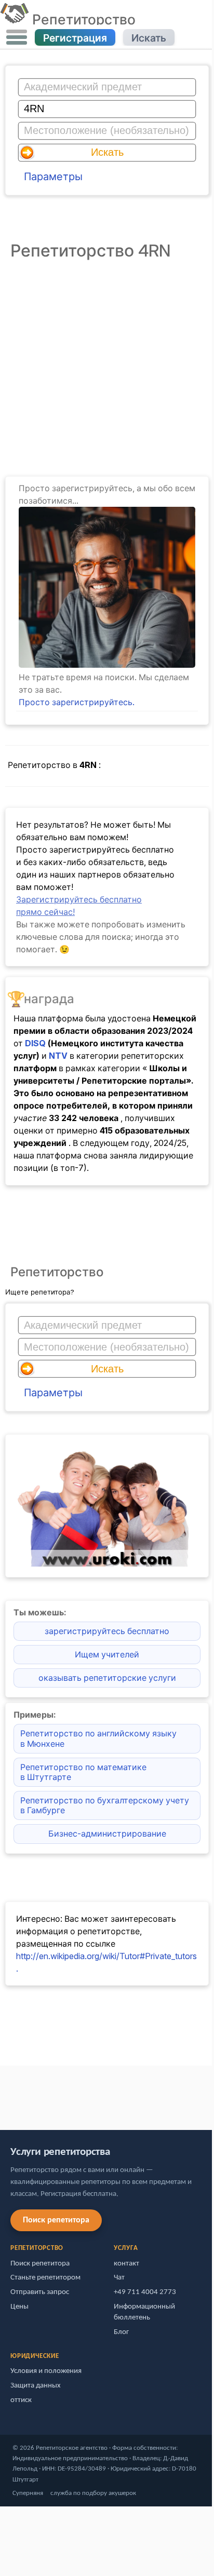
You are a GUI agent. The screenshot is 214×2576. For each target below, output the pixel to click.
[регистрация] (107, 665)
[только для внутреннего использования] (3, 2093)
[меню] (17, 37)
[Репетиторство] (14, 19)
